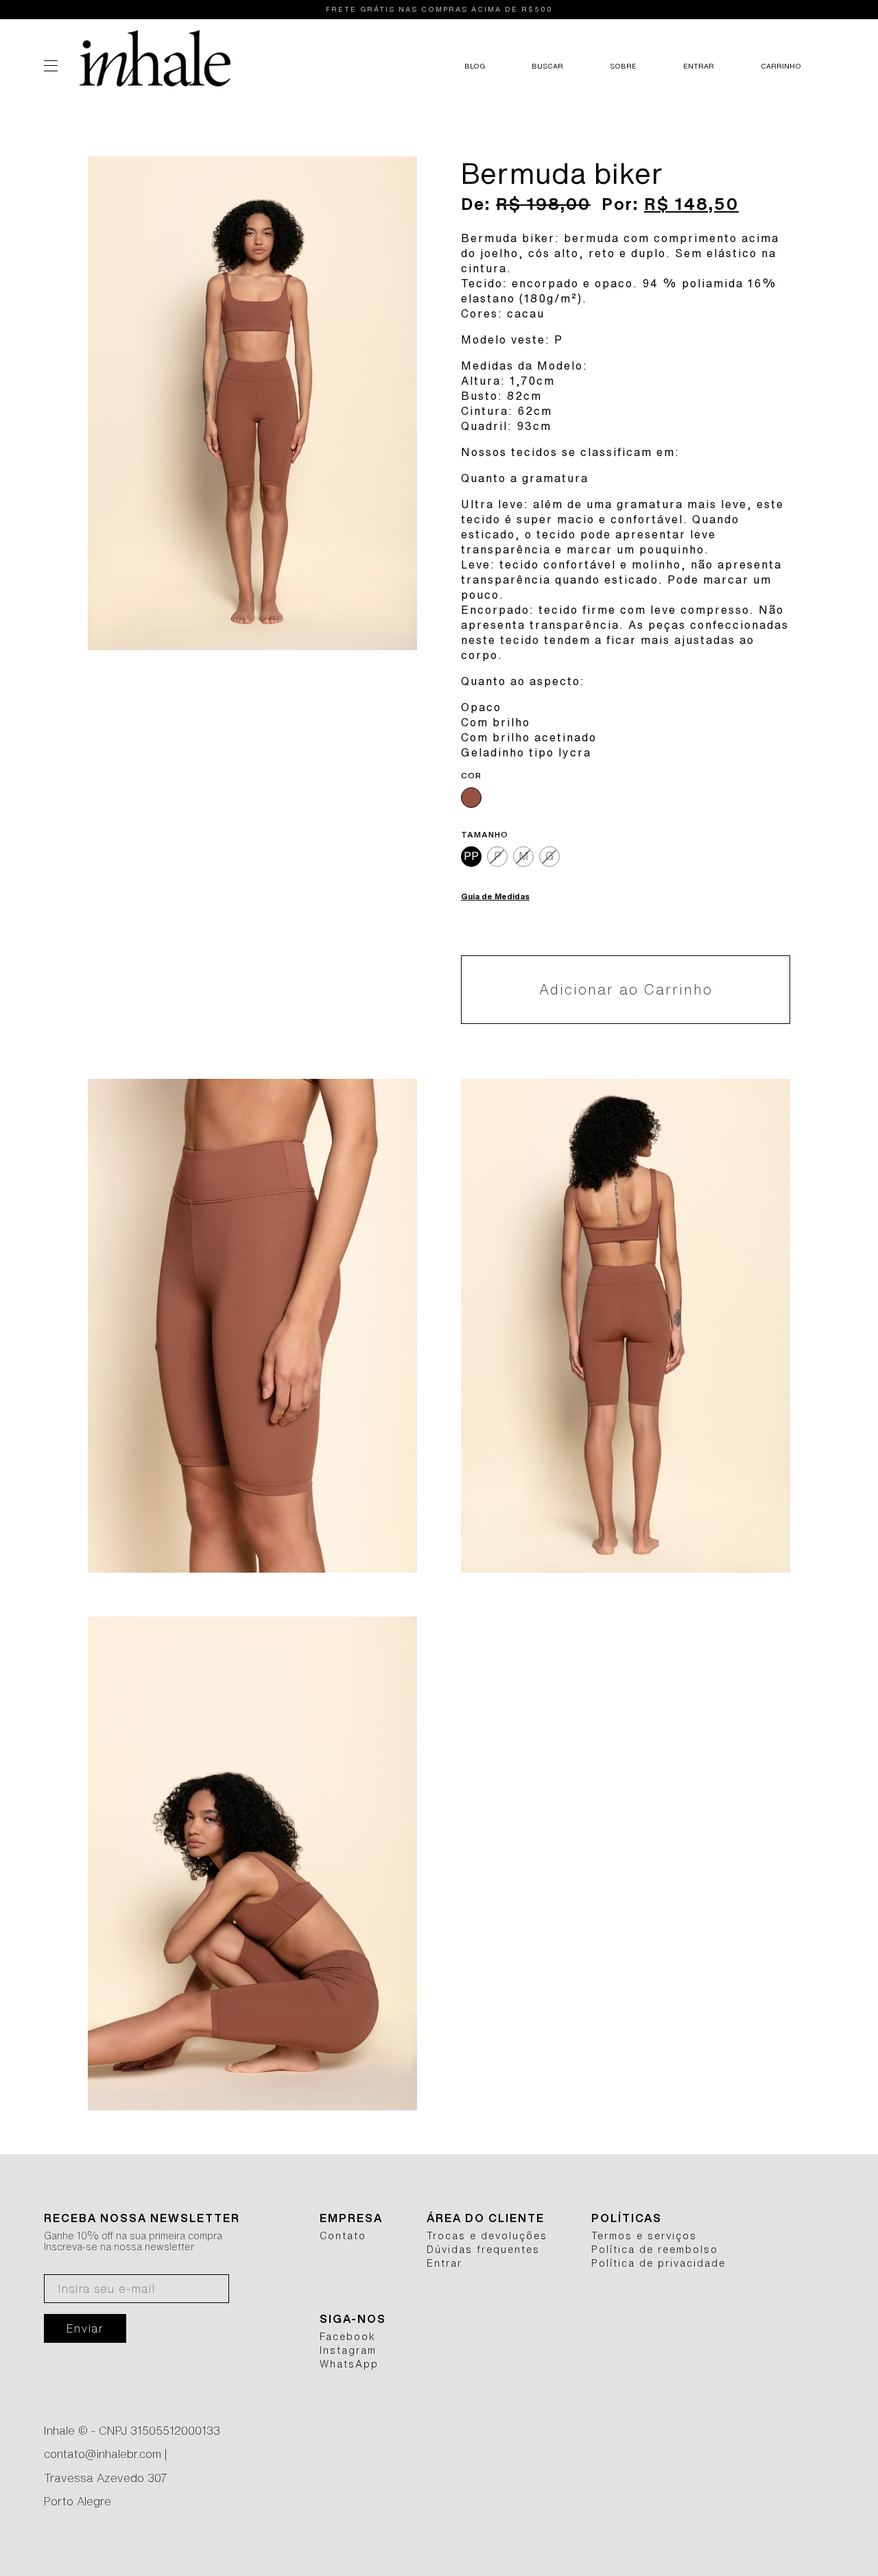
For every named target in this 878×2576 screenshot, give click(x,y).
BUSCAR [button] (547, 66)
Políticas (627, 2218)
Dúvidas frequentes (483, 2250)
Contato (343, 2236)
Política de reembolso (655, 2250)
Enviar (85, 2328)
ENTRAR (699, 66)
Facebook (348, 2337)
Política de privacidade (658, 2263)
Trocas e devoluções (487, 2236)
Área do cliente (486, 2218)
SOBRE (623, 66)
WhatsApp (349, 2364)
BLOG (475, 66)
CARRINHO (781, 66)
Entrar (444, 2263)
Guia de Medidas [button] (495, 896)
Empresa (351, 2218)
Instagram (348, 2350)
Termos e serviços (644, 2236)
